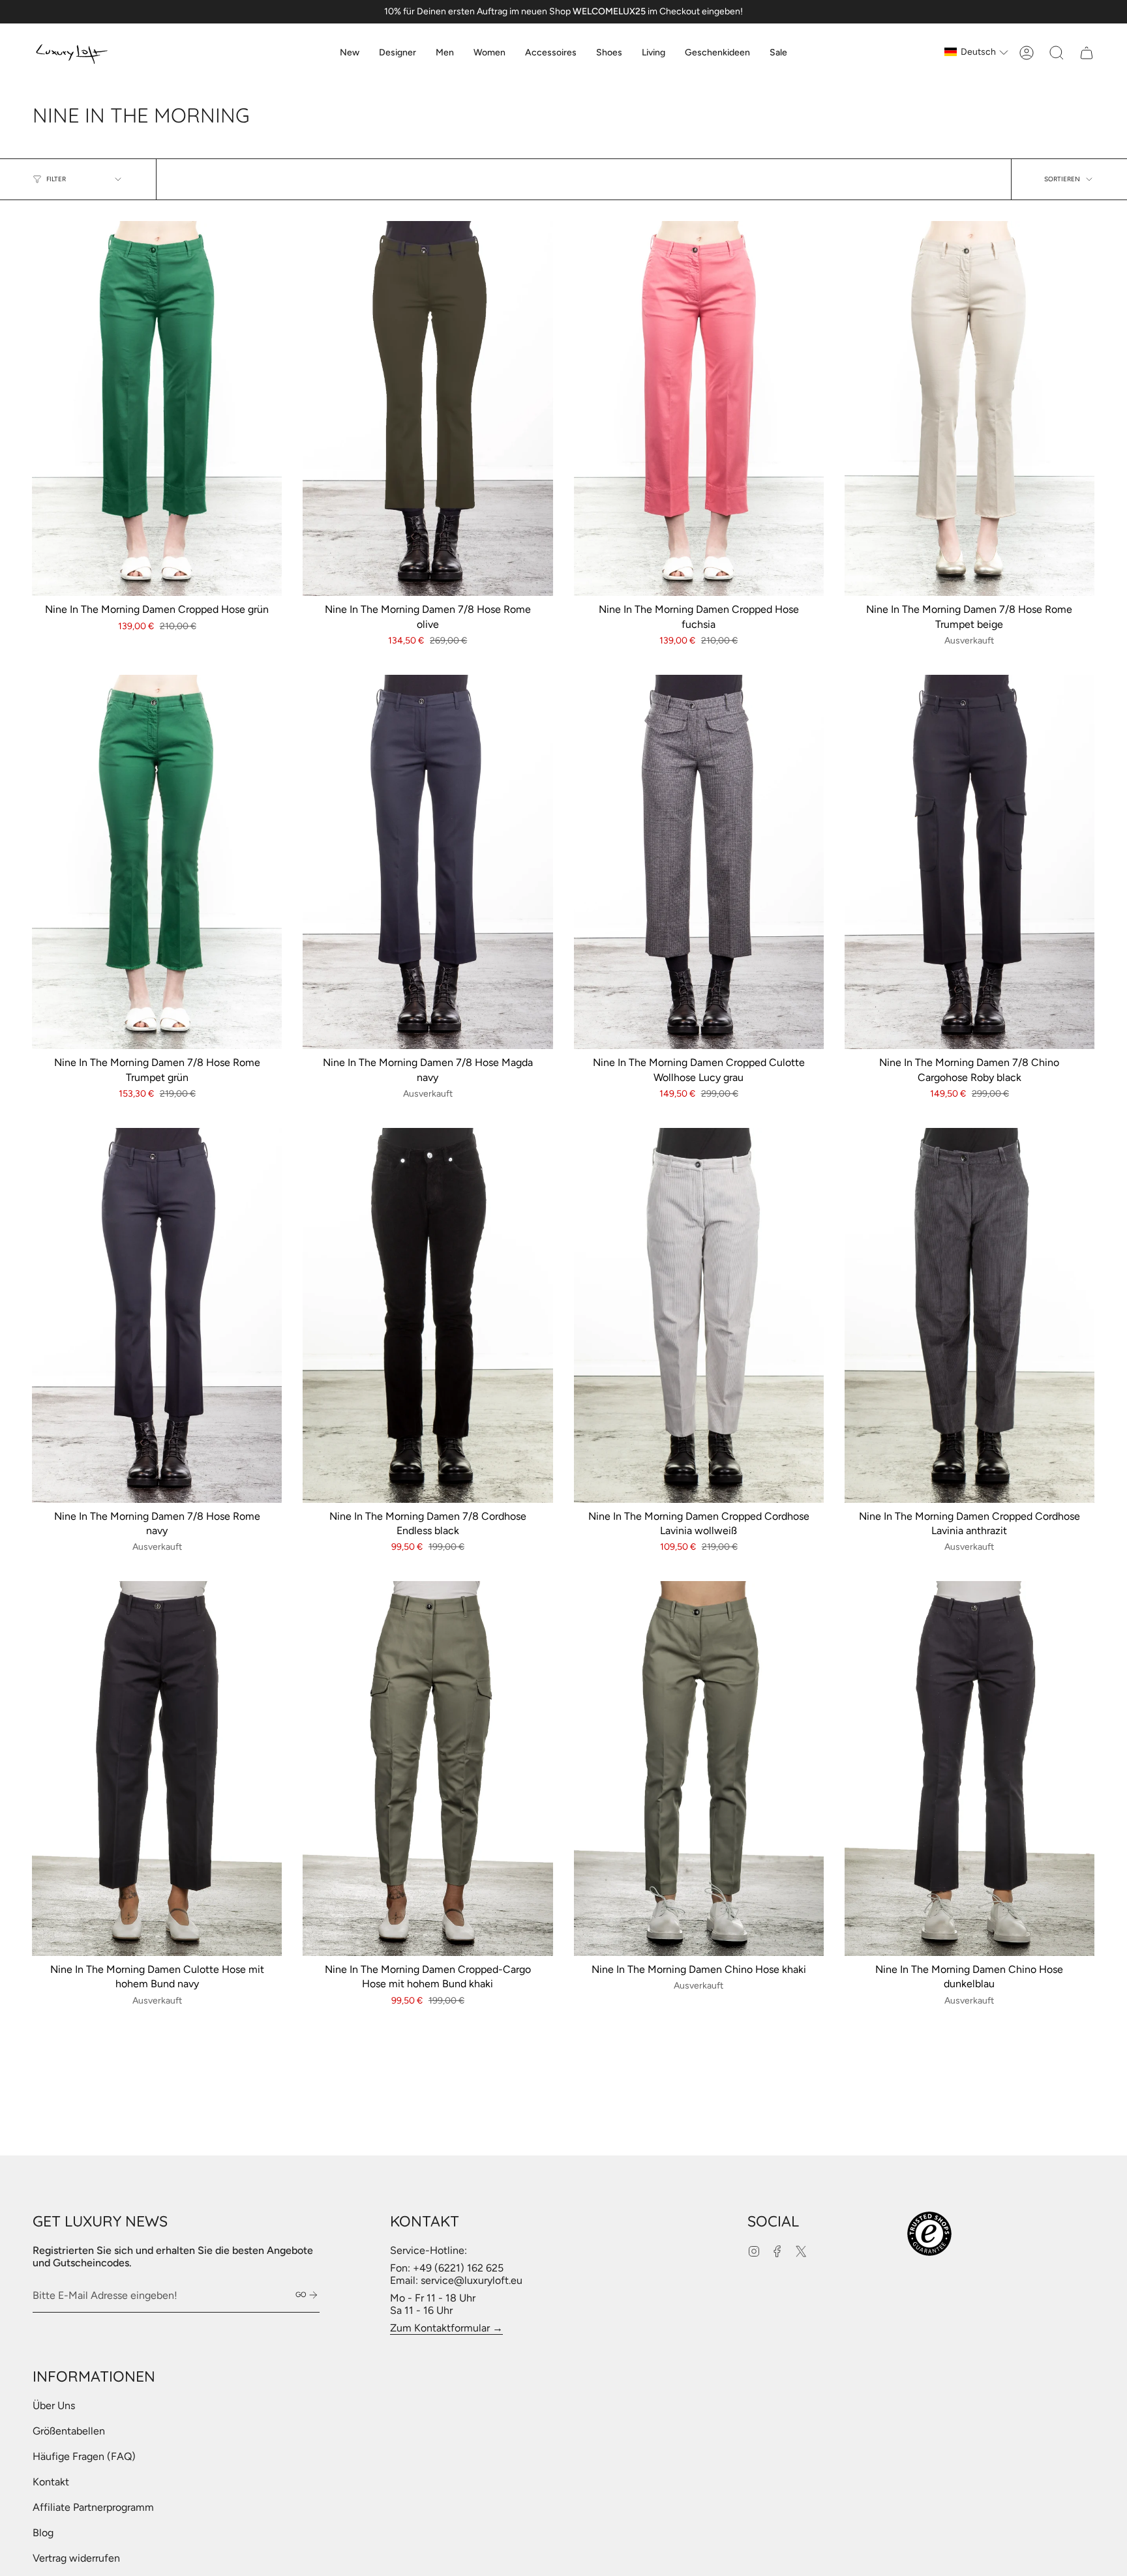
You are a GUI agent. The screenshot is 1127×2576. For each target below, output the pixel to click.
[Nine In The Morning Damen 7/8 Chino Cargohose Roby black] (969, 862)
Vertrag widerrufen (76, 2558)
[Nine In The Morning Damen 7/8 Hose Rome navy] (157, 1315)
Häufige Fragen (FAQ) (84, 2456)
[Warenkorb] (1087, 53)
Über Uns (54, 2406)
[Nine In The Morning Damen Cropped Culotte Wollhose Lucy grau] (699, 862)
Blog (43, 2533)
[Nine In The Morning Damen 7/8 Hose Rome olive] (428, 408)
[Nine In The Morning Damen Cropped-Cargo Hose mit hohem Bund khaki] (428, 1769)
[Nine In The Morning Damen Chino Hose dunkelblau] (969, 1769)
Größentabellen (69, 2431)
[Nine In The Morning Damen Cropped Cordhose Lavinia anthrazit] (969, 1315)
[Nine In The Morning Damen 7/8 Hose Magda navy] (428, 862)
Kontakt (51, 2482)
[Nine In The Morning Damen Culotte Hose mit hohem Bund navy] (157, 1769)
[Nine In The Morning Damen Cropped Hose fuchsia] (699, 408)
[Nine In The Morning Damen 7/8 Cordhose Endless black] (428, 1315)
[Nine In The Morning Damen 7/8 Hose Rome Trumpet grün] (157, 862)
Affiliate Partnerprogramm (93, 2507)
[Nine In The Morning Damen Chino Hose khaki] (699, 1769)
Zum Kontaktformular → (446, 2328)
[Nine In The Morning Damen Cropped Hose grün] (157, 408)
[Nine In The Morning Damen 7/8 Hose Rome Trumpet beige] (969, 408)
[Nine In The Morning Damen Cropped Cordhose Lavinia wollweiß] (699, 1315)
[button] (398, 53)
